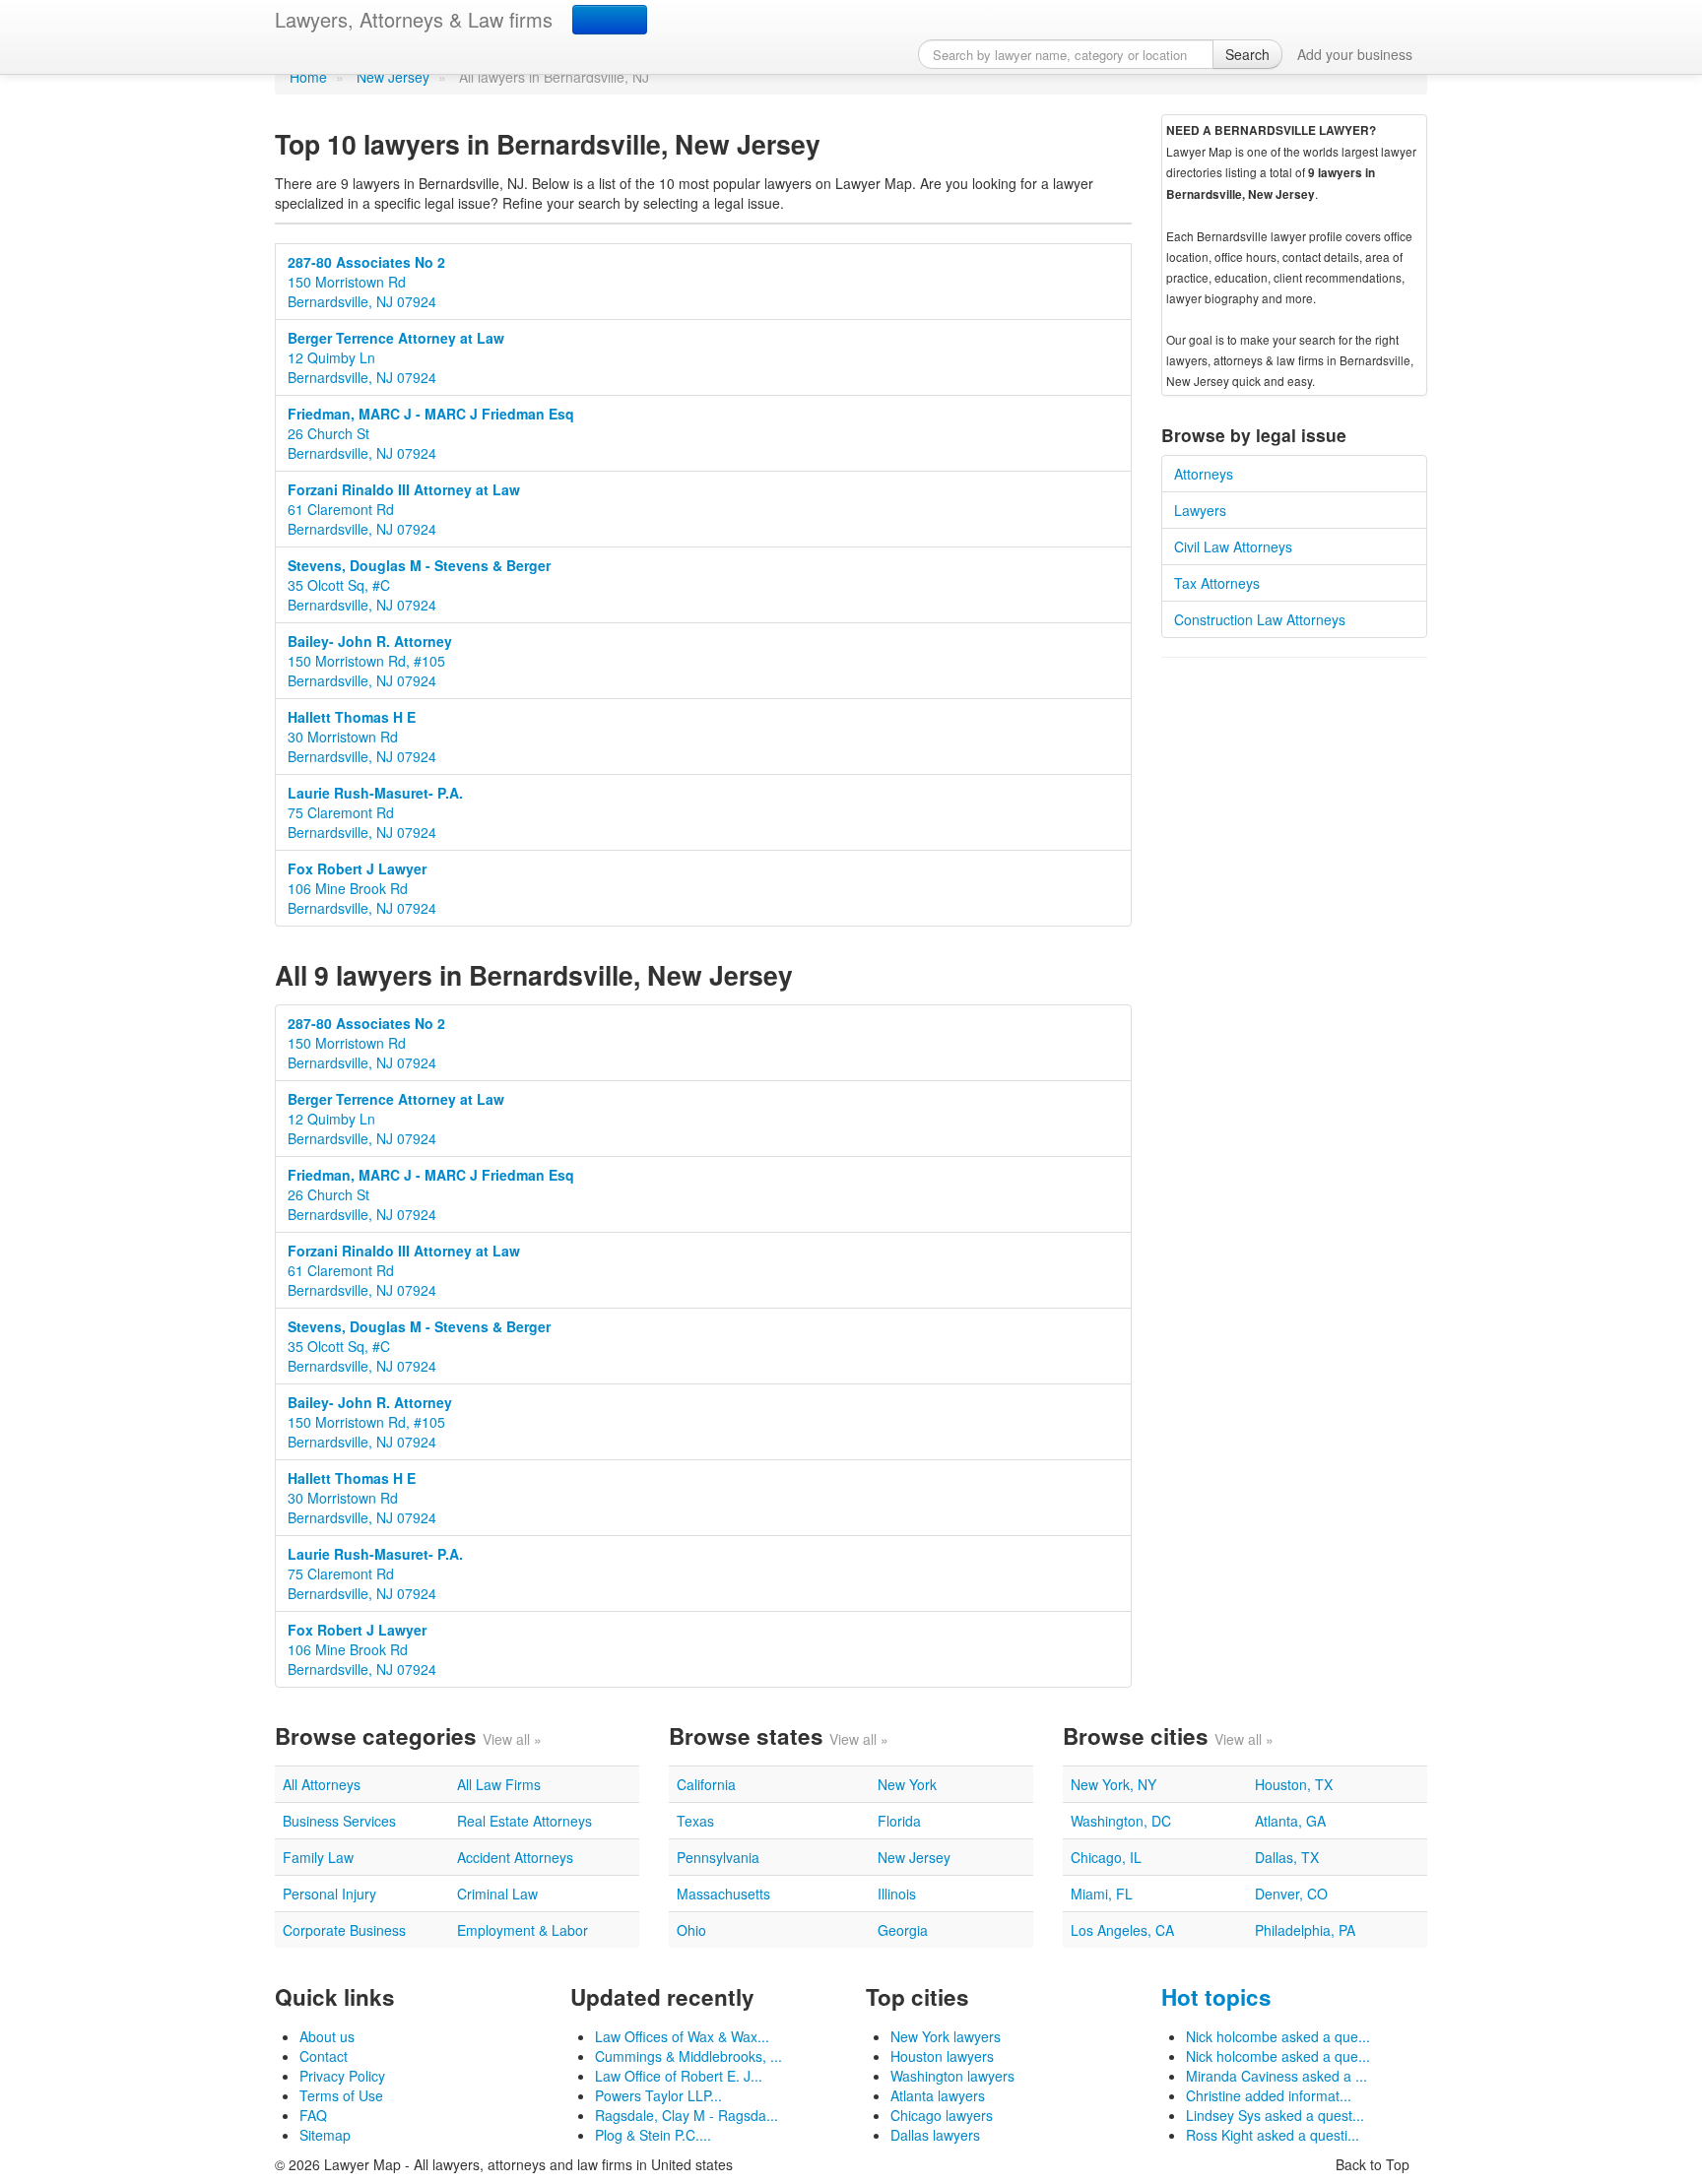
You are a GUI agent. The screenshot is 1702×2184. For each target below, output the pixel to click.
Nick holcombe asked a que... (1278, 2036)
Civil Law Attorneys (1233, 546)
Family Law (318, 1857)
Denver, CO (1291, 1894)
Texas (695, 1821)
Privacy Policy (342, 2076)
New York (907, 1784)
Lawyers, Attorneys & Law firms (414, 19)
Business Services (339, 1821)
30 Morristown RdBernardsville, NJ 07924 (362, 737)
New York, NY (1113, 1784)
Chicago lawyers (942, 2115)
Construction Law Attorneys (1260, 619)
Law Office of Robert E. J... (679, 2076)
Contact (324, 2056)
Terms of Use (341, 2095)
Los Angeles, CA (1122, 1930)
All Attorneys (322, 1784)
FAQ (313, 2115)
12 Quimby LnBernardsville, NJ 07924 (396, 357)
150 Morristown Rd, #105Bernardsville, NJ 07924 (370, 661)
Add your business (1355, 54)
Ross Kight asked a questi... (1273, 2135)
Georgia (903, 1930)
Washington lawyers (952, 2076)
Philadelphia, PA (1305, 1930)
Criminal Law (497, 1894)
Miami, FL (1102, 1894)
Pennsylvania (718, 1857)
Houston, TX (1294, 1784)
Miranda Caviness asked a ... (1276, 2076)
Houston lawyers (942, 2056)
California (706, 1784)
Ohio (691, 1930)
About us (327, 2036)
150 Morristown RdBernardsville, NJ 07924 (366, 282)
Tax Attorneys (1217, 583)
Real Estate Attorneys (524, 1821)
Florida (899, 1821)
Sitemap (325, 2135)
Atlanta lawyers (938, 2095)
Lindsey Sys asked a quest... (1275, 2115)
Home (308, 77)
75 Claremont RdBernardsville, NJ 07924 (375, 812)
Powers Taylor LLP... (658, 2095)
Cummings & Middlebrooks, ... (688, 2056)
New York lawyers (946, 2036)
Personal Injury (329, 1894)
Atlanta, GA (1290, 1821)
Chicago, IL (1106, 1857)
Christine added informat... (1269, 2095)
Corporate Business (344, 1930)
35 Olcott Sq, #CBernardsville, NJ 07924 (419, 585)
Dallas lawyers (935, 2135)
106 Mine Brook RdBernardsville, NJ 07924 (362, 888)
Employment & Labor (523, 1930)
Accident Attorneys (515, 1857)
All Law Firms (499, 1784)
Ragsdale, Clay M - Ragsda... (687, 2115)
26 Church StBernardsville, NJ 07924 (431, 433)
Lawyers (1200, 510)
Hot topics (1216, 1997)
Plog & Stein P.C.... (653, 2135)
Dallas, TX (1287, 1857)
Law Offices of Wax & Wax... (682, 2036)
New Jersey (393, 77)
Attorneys (1204, 474)
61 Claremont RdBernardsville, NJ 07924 (404, 509)
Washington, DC (1121, 1821)
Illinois (897, 1894)
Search (1247, 54)
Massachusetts (723, 1894)
